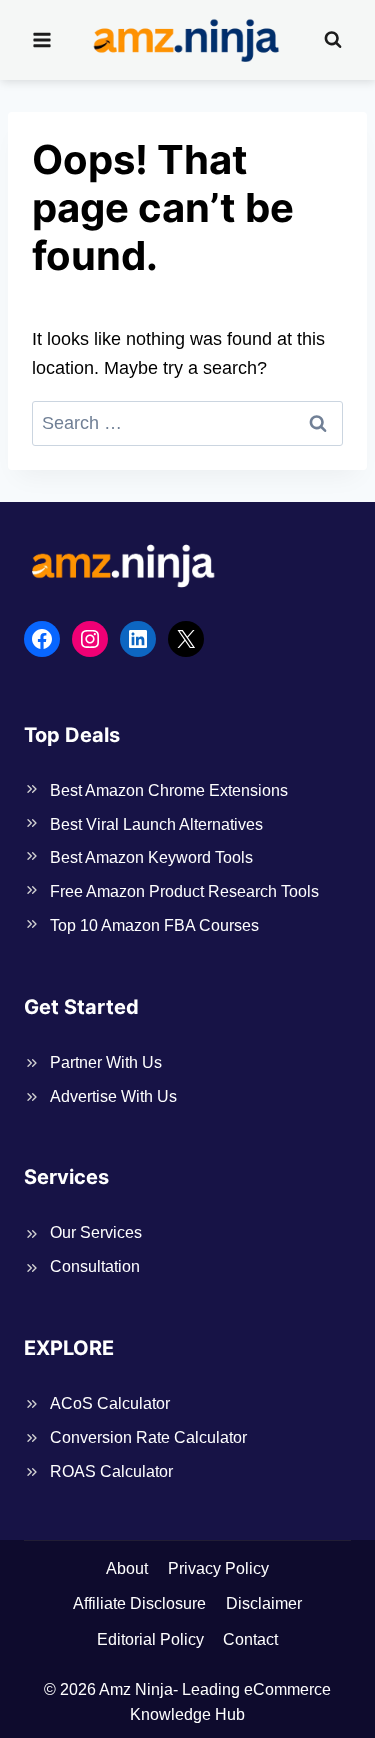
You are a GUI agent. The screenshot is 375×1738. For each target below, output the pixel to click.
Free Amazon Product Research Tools (184, 891)
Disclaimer (264, 1603)
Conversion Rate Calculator (148, 1437)
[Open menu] (42, 39)
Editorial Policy (150, 1639)
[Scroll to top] (325, 1692)
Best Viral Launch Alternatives (156, 824)
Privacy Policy (218, 1568)
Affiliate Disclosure (139, 1603)
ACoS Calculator (110, 1403)
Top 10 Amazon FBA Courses (154, 925)
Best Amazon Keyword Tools (151, 857)
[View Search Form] (333, 40)
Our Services (96, 1232)
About (127, 1568)
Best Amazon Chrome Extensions (169, 790)
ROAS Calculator (111, 1471)
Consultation (95, 1266)
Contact (250, 1639)
